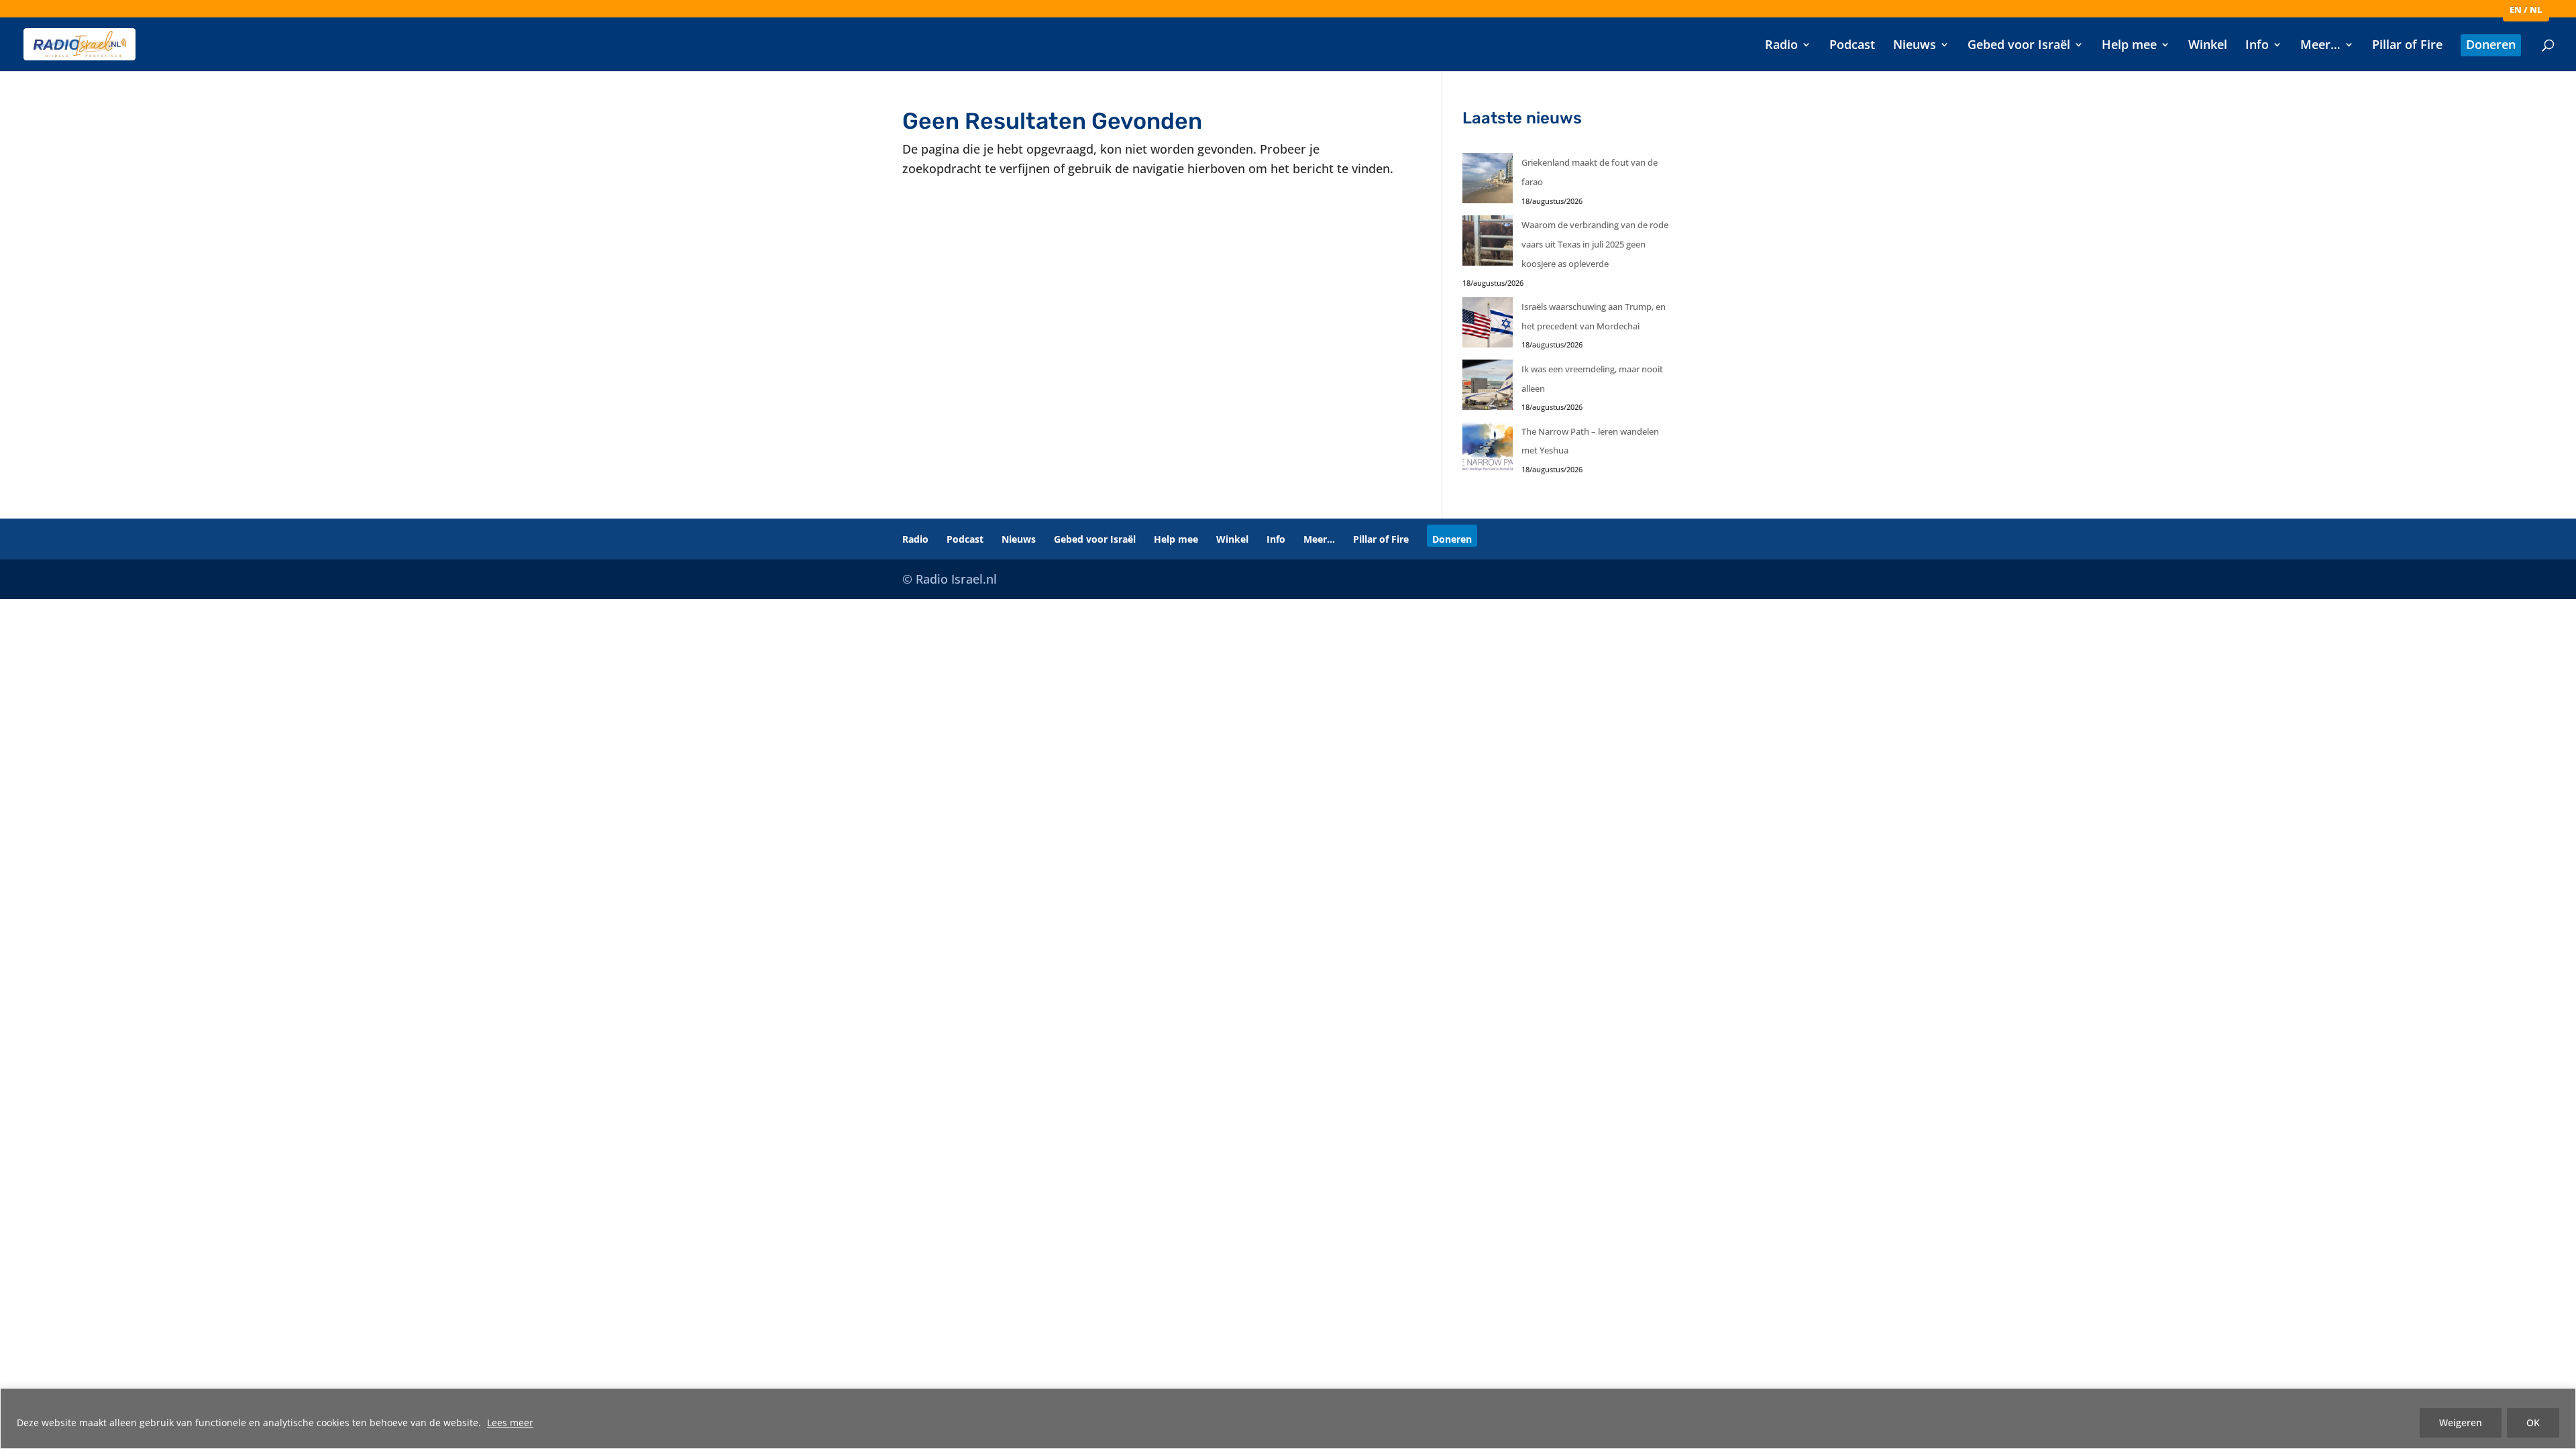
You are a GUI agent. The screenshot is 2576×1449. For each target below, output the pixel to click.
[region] (1288, 1418)
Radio (1781, 46)
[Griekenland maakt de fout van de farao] (1488, 181)
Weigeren (2461, 1423)
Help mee (2129, 46)
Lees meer (510, 1423)
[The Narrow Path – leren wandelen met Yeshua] (1488, 450)
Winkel (2208, 46)
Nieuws (1915, 46)
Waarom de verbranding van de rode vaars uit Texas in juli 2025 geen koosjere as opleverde (1595, 244)
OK (2533, 1423)
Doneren (2491, 46)
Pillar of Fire (2407, 46)
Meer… (2320, 46)
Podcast (1852, 46)
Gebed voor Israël (2019, 46)
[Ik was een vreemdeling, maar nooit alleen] (1488, 388)
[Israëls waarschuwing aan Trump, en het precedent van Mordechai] (1488, 326)
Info (2257, 46)
